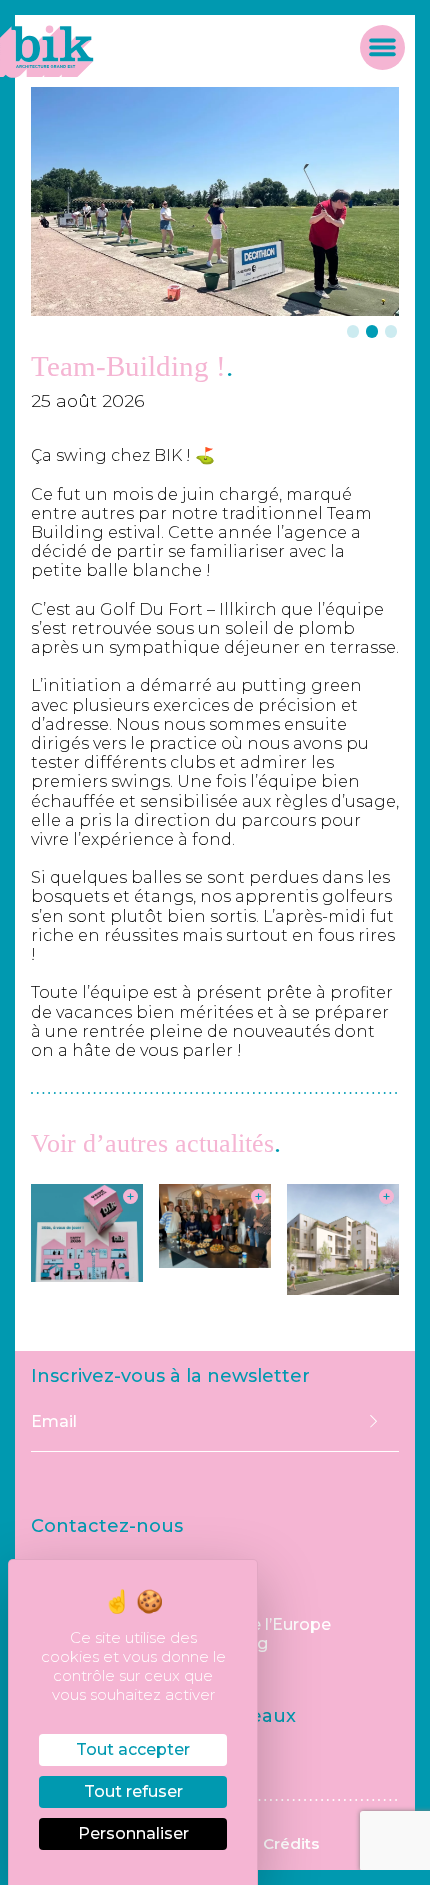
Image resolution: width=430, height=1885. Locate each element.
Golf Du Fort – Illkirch (188, 609)
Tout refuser (133, 1791)
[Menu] (382, 51)
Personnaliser (133, 1833)
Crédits (291, 1843)
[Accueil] (47, 72)
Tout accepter (133, 1749)
